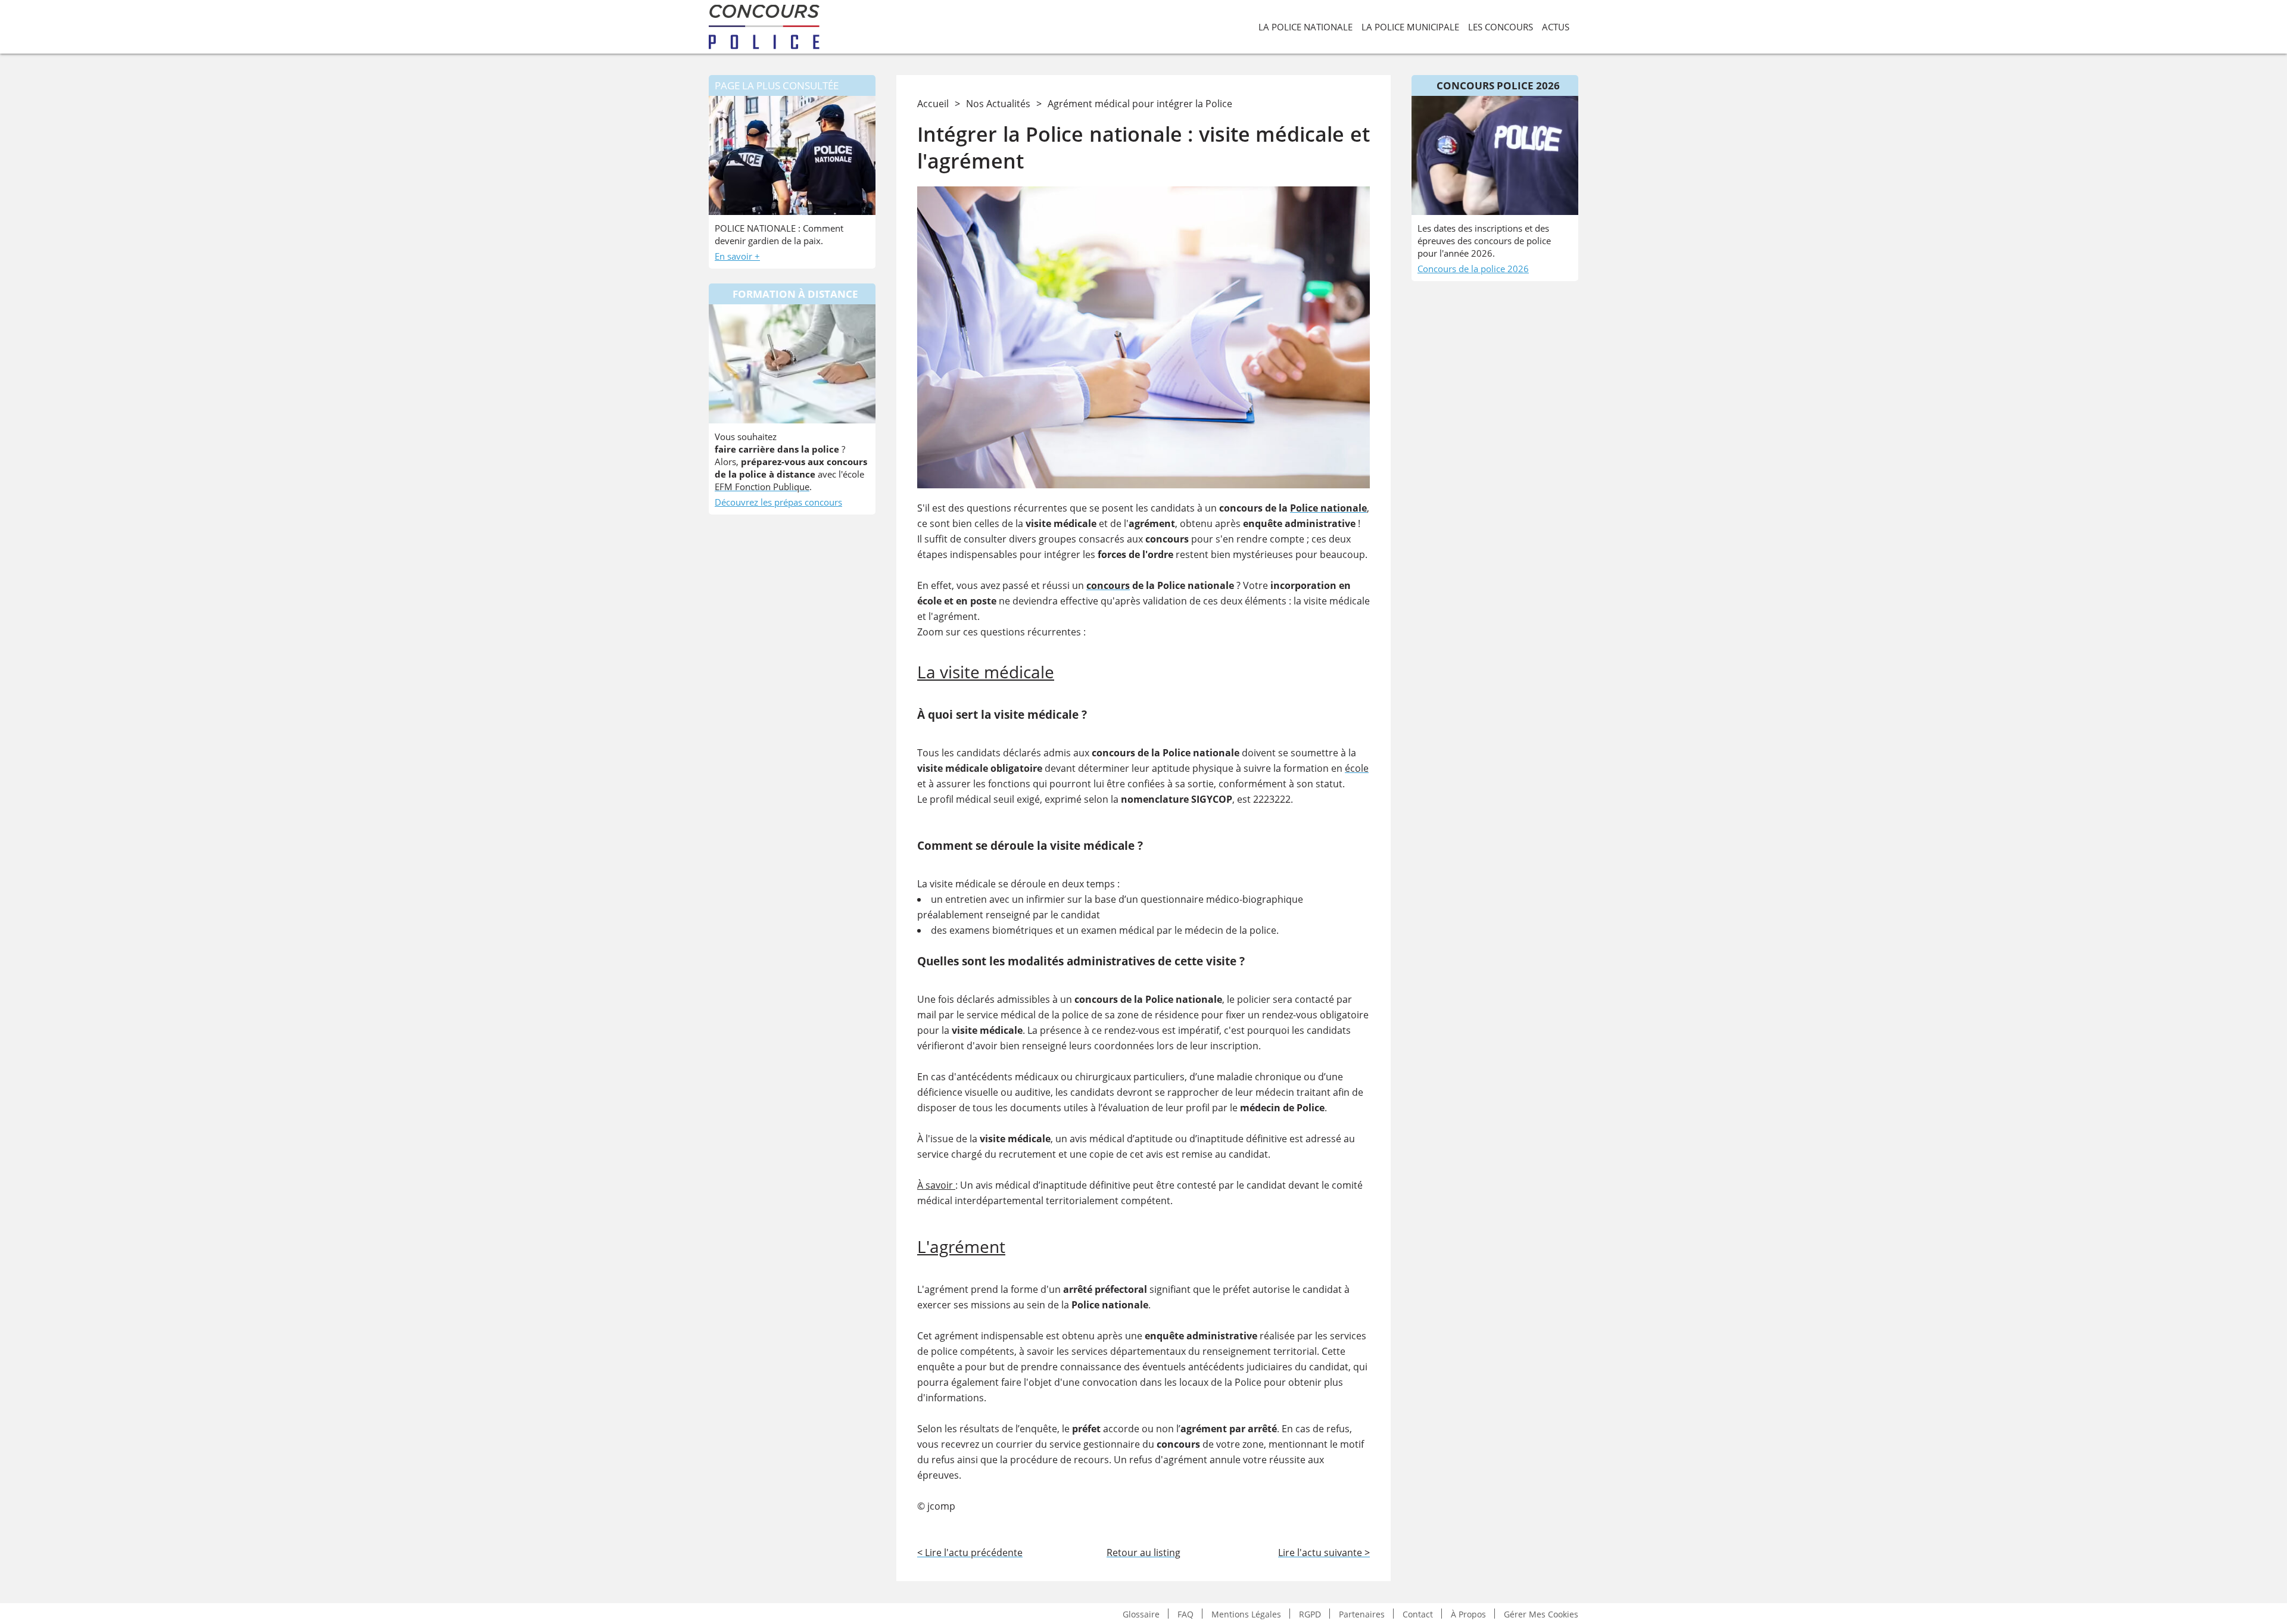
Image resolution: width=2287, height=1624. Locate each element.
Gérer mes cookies (1541, 1614)
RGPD (1310, 1614)
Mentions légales (1246, 1614)
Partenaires (1362, 1614)
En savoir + (737, 256)
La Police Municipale (1410, 27)
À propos (1468, 1614)
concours (1108, 585)
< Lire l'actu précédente (970, 1553)
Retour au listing (1143, 1553)
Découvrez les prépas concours (778, 502)
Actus (1556, 27)
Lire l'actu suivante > (1324, 1553)
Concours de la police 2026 (1473, 269)
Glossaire (1141, 1614)
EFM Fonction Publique (762, 487)
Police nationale (1328, 508)
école (1357, 768)
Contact (1418, 1614)
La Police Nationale (1305, 27)
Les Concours (1501, 27)
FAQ (1185, 1614)
